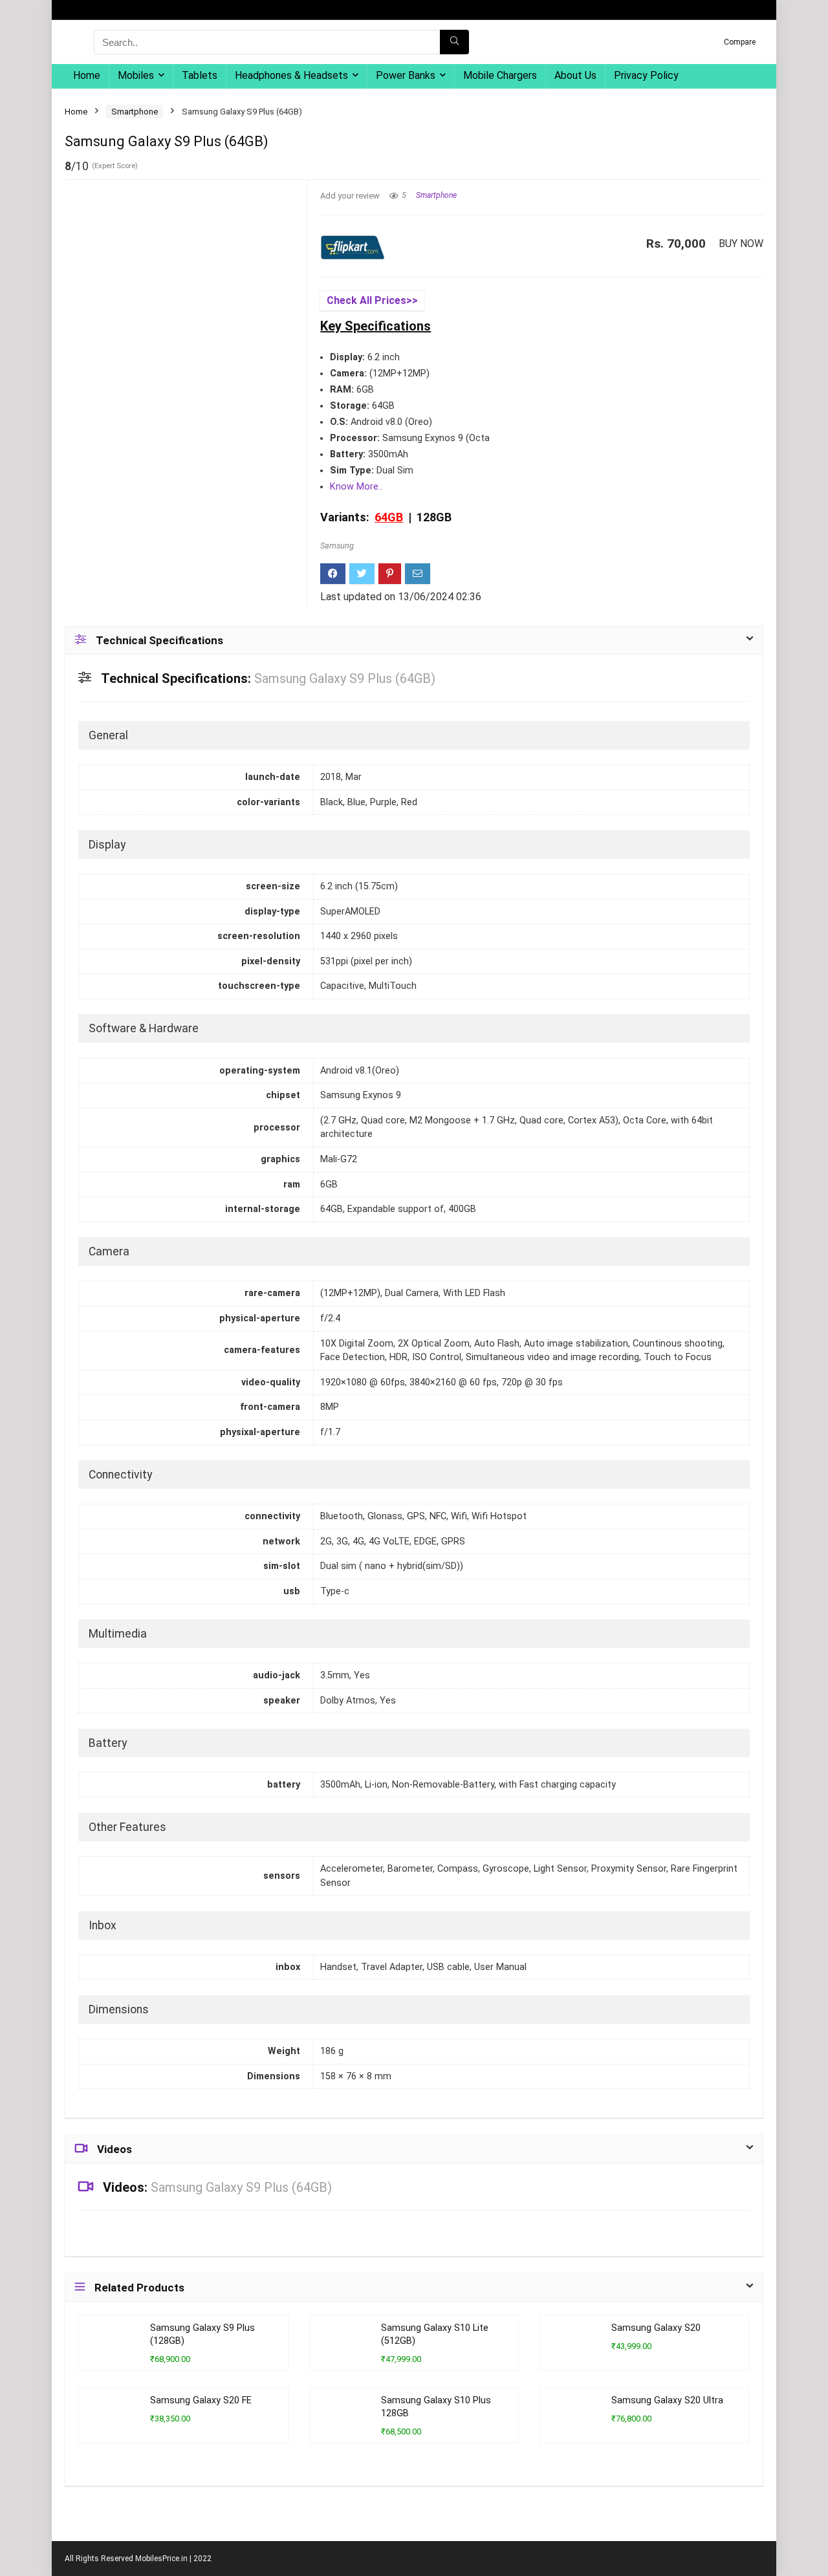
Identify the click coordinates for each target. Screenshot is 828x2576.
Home (87, 75)
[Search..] (454, 42)
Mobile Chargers (500, 75)
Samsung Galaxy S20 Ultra (667, 2400)
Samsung (337, 546)
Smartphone (135, 112)
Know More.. (356, 487)
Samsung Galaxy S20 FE (201, 2400)
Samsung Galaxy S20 (656, 2328)
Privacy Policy (646, 75)
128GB (434, 517)
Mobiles (136, 75)
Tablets (200, 75)
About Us (575, 75)
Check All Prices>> (372, 300)
